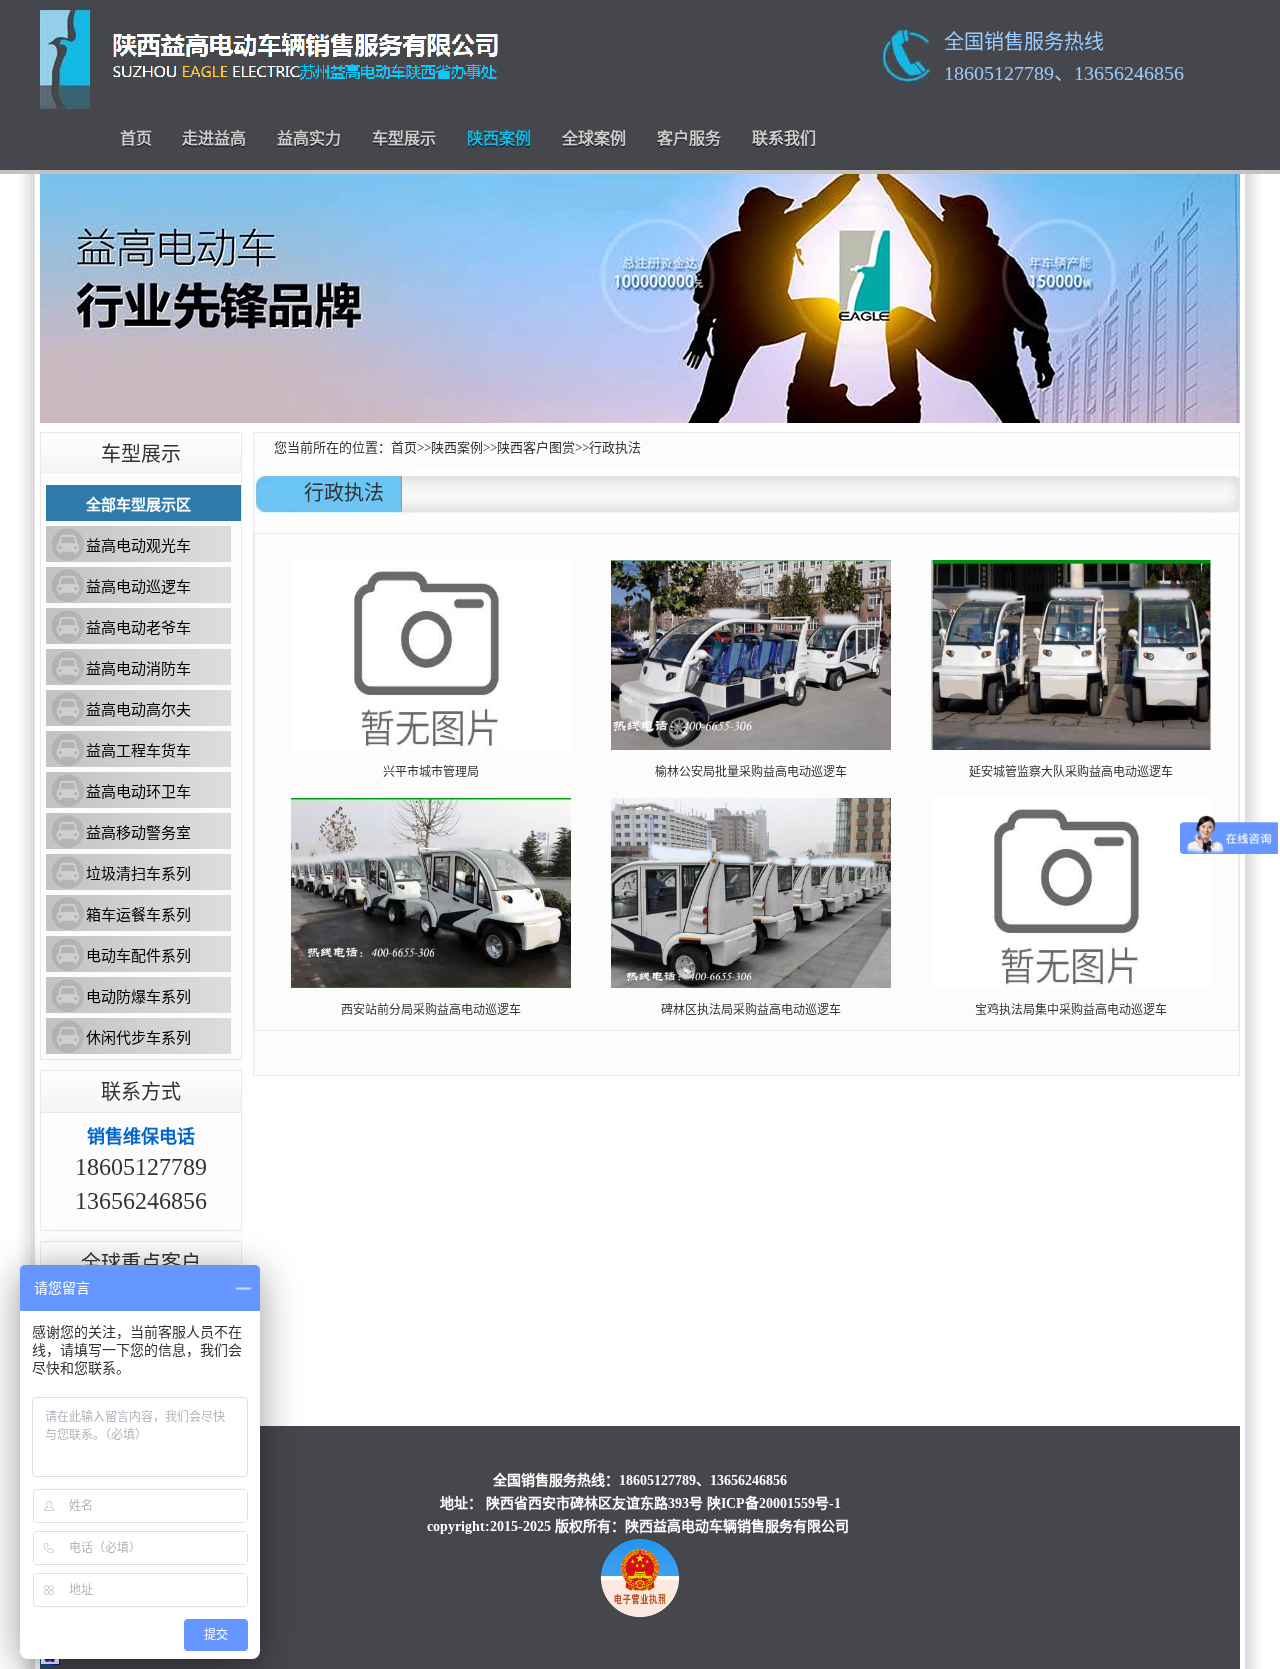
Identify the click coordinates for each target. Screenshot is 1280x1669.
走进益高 (214, 138)
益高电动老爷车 (138, 628)
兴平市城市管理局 (431, 772)
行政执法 (615, 447)
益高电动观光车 (138, 546)
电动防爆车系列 (138, 997)
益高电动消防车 (138, 669)
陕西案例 (499, 138)
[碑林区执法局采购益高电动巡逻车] (751, 984)
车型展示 (404, 138)
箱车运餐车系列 (138, 915)
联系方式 (141, 1092)
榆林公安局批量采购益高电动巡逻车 (751, 772)
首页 (136, 138)
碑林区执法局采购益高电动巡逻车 (751, 1010)
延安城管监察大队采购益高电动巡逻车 (1071, 772)
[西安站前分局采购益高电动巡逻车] (431, 984)
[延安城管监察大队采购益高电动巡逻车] (1071, 746)
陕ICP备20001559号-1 (774, 1503)
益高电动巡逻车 (138, 587)
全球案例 (594, 138)
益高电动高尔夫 (138, 710)
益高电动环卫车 (138, 792)
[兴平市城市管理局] (431, 746)
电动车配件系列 (138, 956)
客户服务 (689, 138)
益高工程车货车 (138, 751)
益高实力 (309, 138)
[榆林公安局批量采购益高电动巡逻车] (751, 746)
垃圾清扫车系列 (138, 874)
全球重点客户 (141, 1263)
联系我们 (784, 138)
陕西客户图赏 (536, 447)
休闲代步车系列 (138, 1038)
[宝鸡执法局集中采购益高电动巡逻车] (1071, 984)
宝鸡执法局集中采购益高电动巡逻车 (1071, 1010)
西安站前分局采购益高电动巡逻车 (431, 1010)
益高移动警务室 (138, 833)
